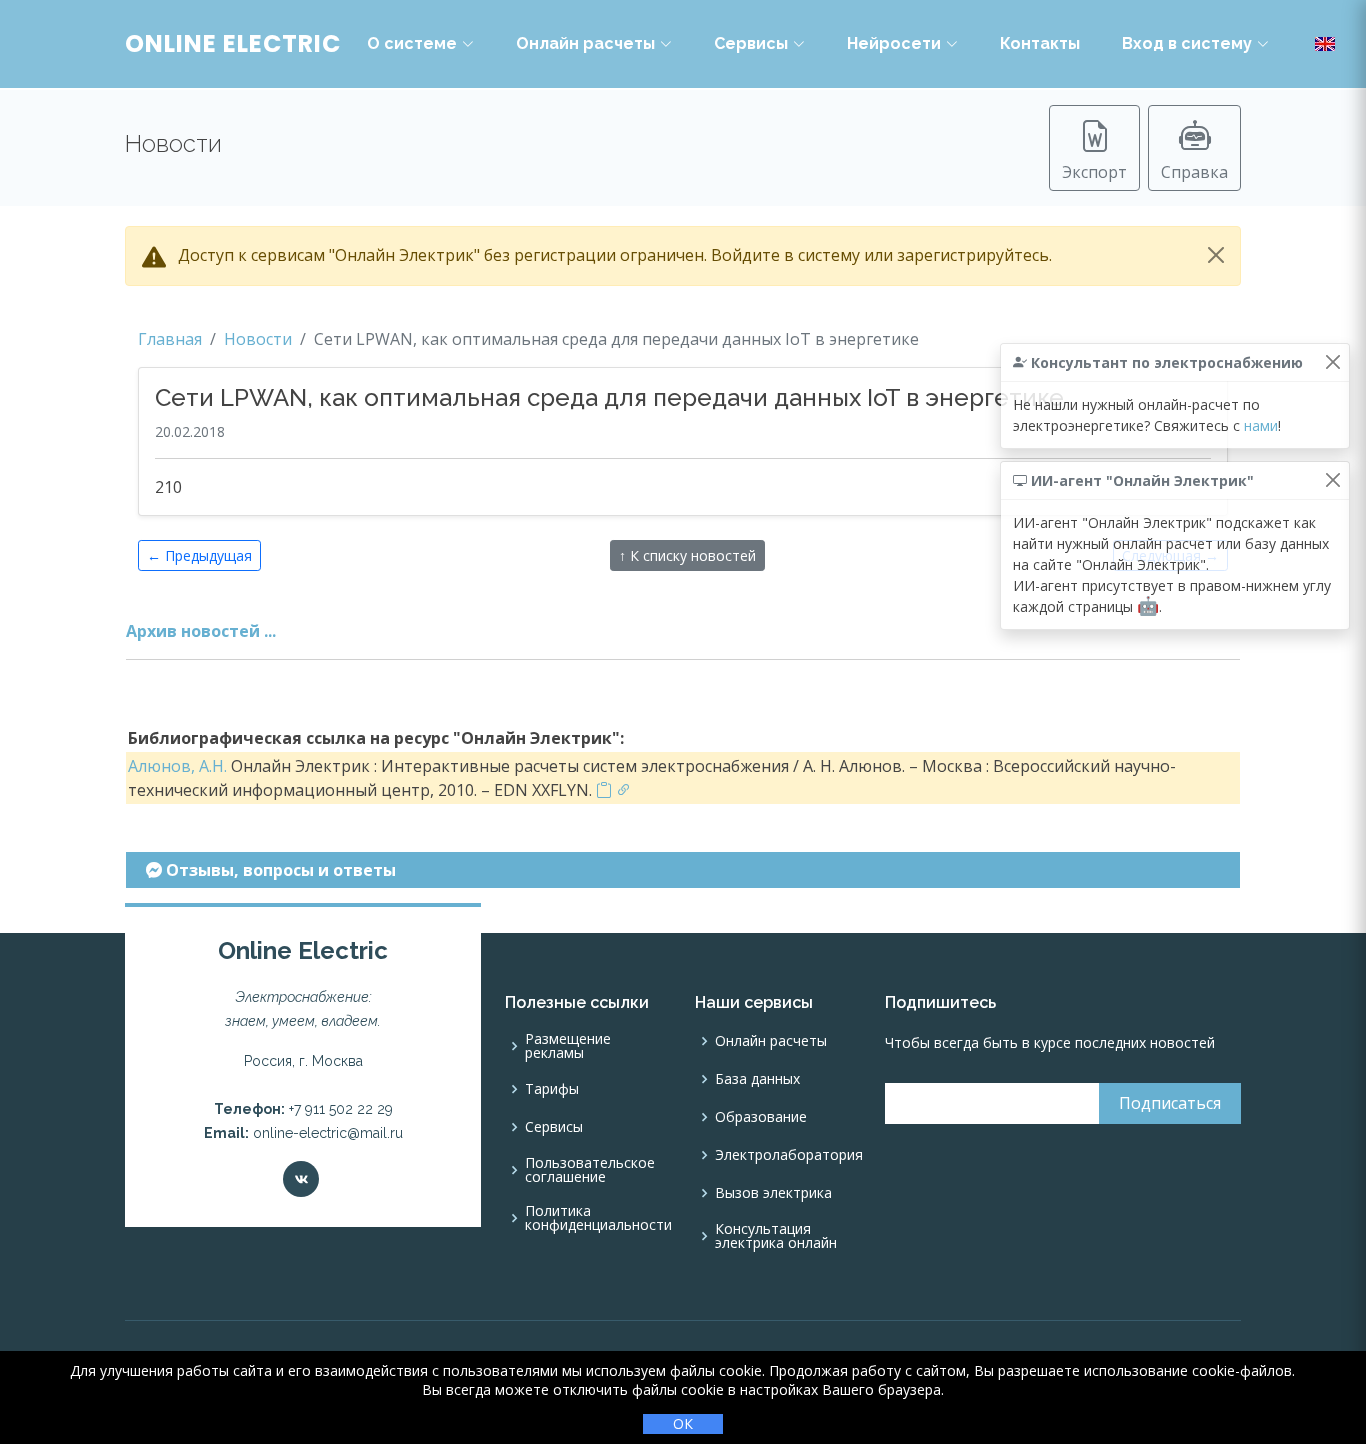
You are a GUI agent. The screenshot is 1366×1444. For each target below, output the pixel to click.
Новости (258, 339)
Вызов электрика (773, 1193)
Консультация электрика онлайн (776, 1236)
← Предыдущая (199, 555)
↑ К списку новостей (687, 555)
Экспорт (1094, 172)
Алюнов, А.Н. (177, 766)
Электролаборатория (789, 1155)
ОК (683, 1423)
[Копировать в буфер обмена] (604, 790)
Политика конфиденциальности (598, 1218)
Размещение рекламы (568, 1046)
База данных (757, 1079)
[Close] (1216, 255)
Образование (761, 1117)
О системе (412, 43)
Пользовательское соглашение (590, 1170)
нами (1261, 425)
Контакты (1040, 43)
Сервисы (751, 43)
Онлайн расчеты (585, 43)
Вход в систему (1187, 43)
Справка (1194, 172)
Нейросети (894, 43)
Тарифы (552, 1089)
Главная (170, 339)
